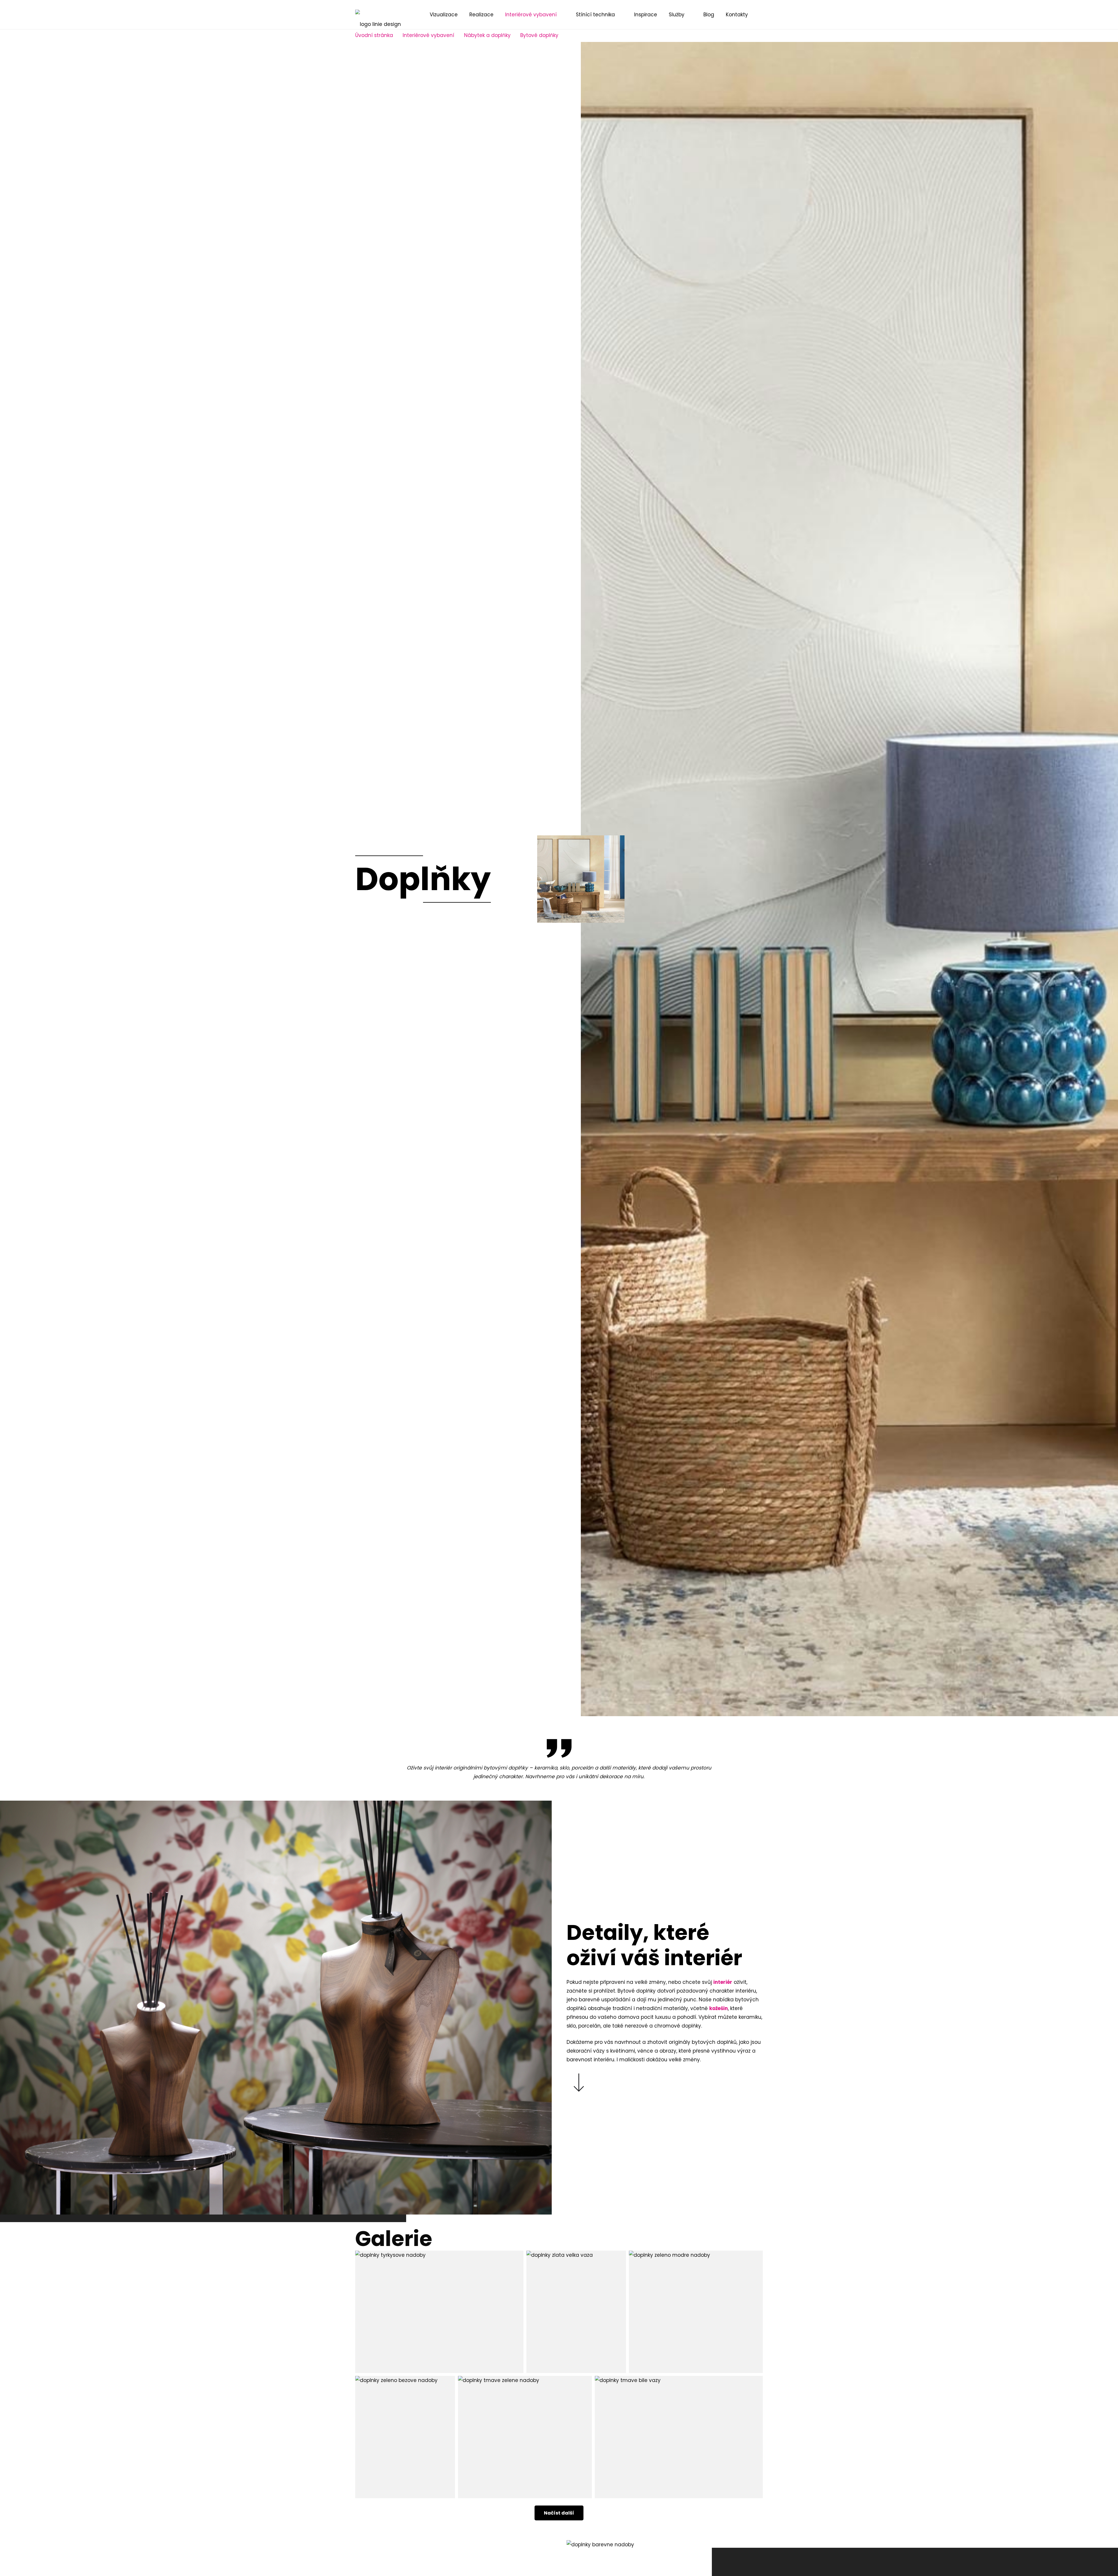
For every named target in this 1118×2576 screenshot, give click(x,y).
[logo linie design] (378, 15)
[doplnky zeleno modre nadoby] (696, 2312)
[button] (760, 15)
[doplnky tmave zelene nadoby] (525, 2437)
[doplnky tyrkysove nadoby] (439, 2312)
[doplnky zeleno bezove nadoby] (405, 2437)
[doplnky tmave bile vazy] (679, 2437)
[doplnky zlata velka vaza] (576, 2312)
